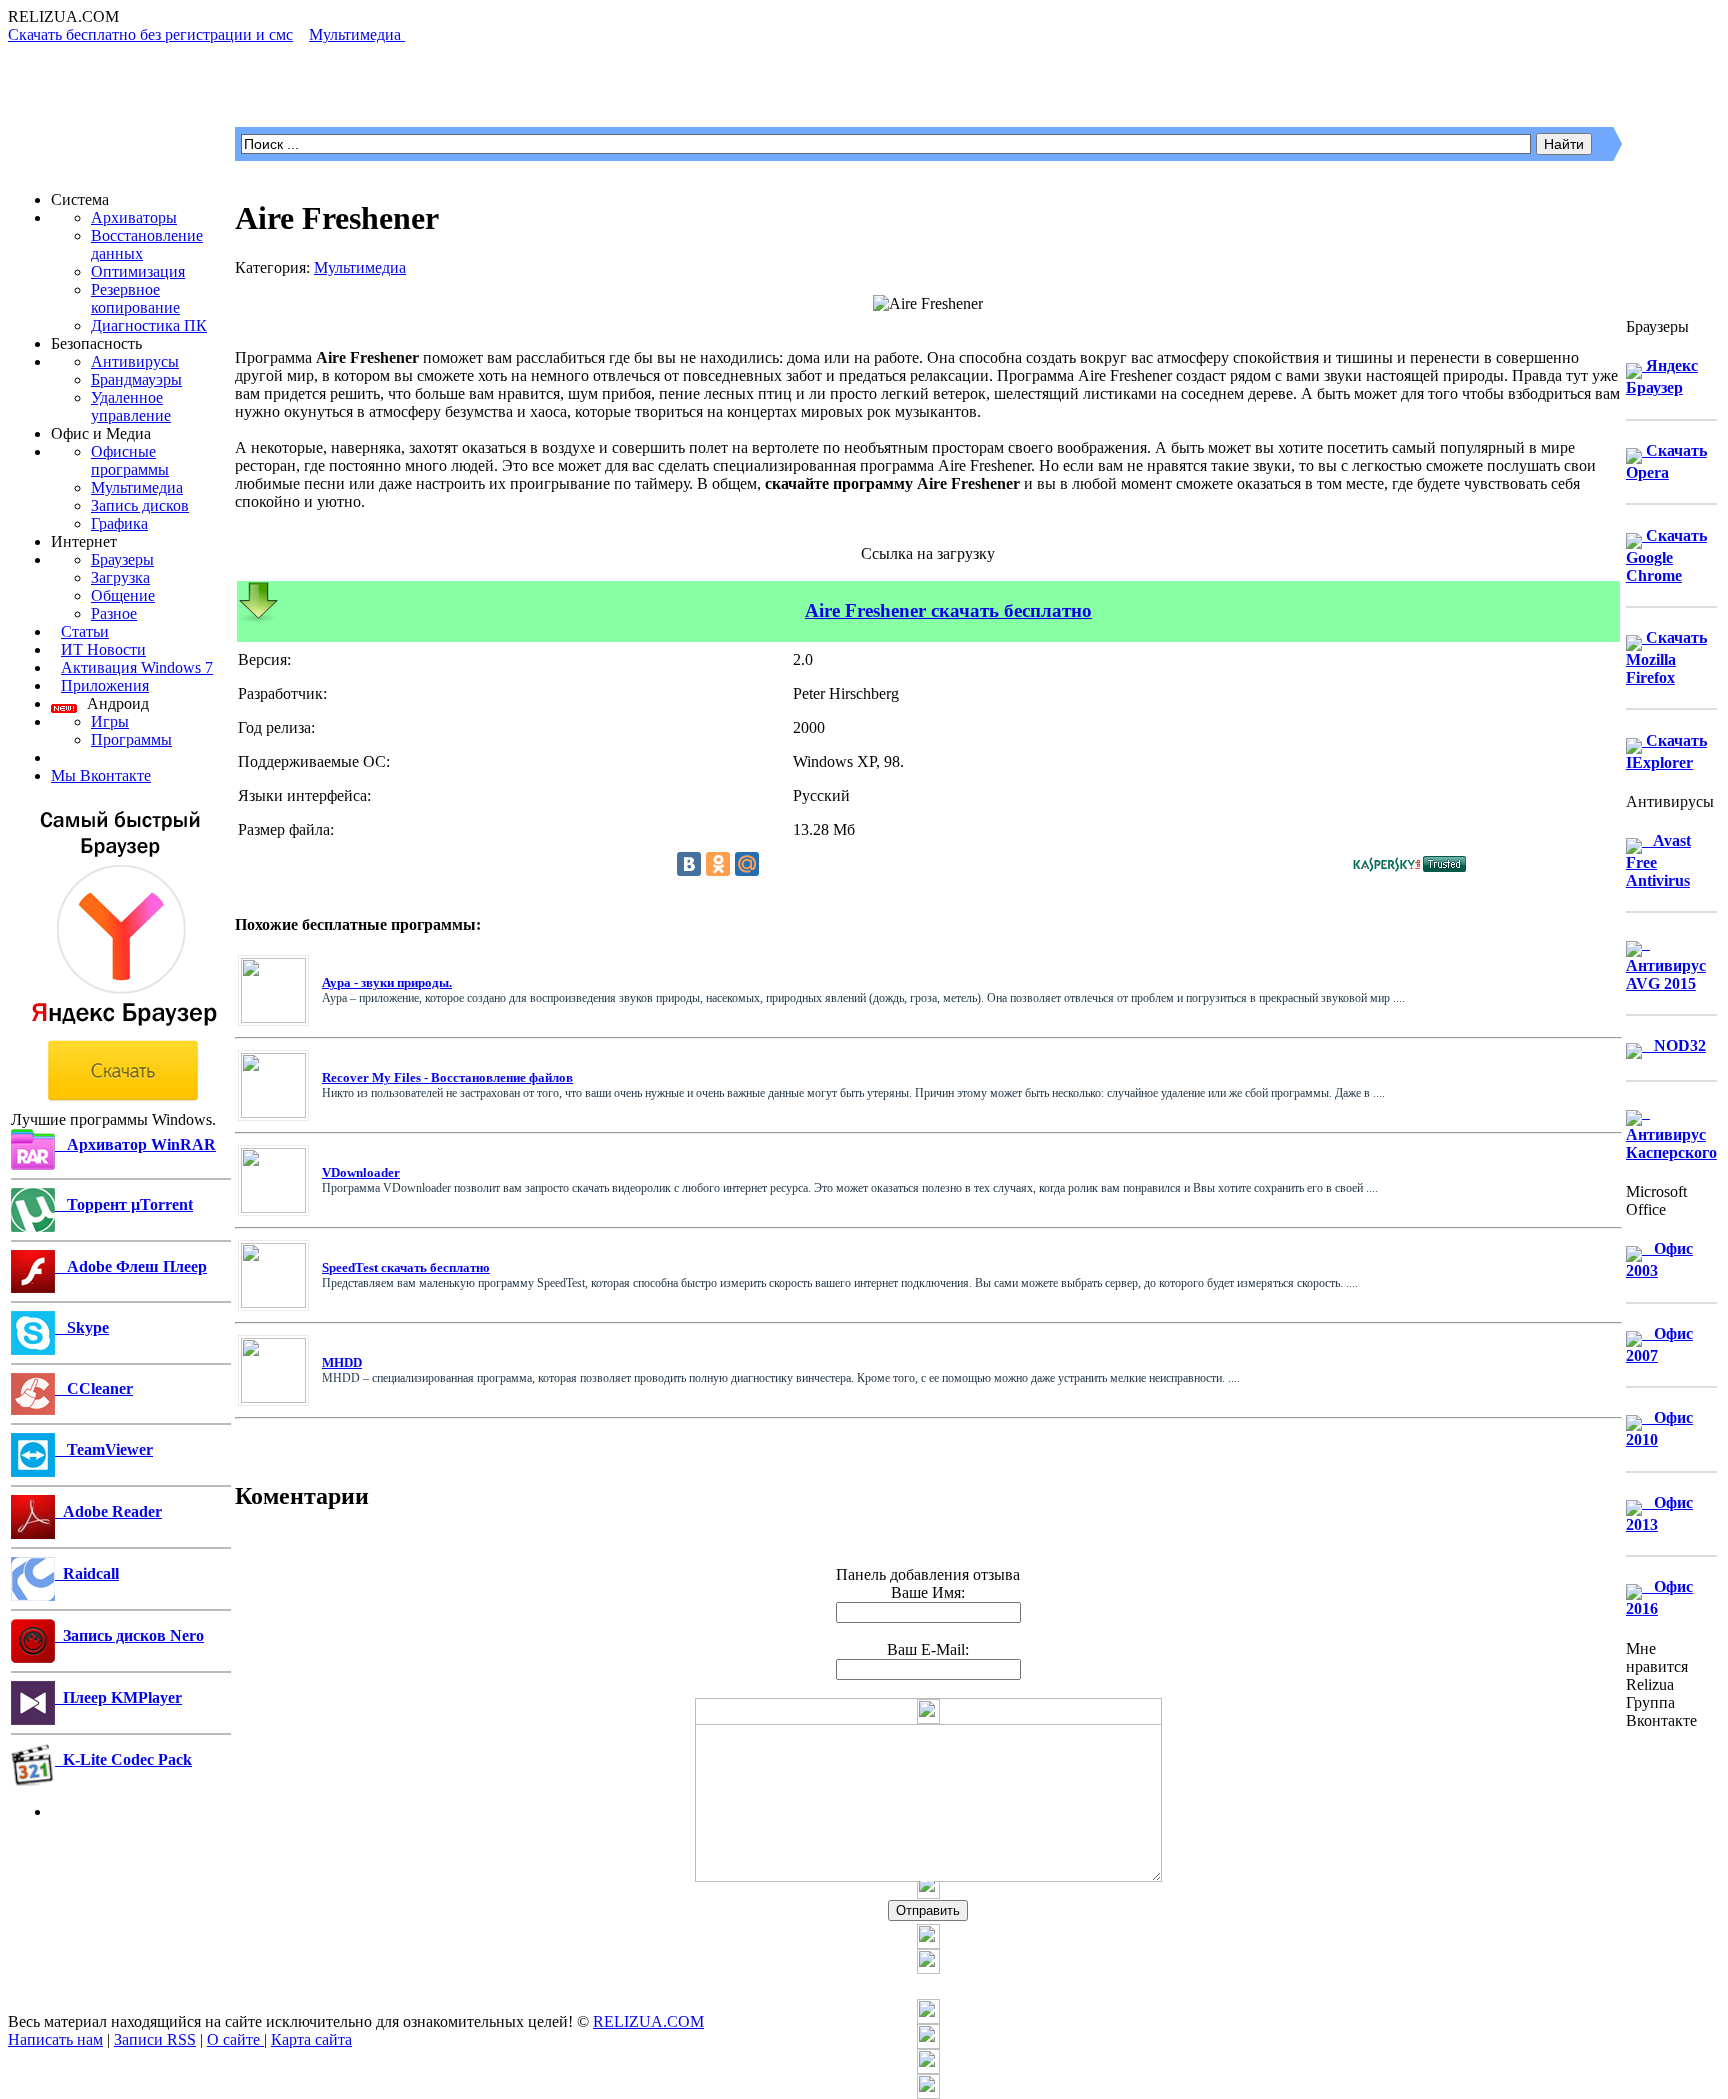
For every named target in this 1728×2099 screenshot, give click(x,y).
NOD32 (1674, 1045)
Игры (110, 721)
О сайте (235, 2039)
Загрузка (120, 577)
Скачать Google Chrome (1666, 555)
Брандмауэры (136, 379)
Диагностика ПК (149, 325)
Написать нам (55, 2039)
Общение (123, 595)
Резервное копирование (135, 298)
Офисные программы (130, 460)
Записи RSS (155, 2039)
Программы (131, 739)
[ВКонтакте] (689, 864)
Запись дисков (140, 505)
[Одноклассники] (718, 864)
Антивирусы (135, 361)
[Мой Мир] (747, 864)
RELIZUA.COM (648, 2021)
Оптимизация (138, 271)
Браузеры (122, 559)
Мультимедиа (137, 487)
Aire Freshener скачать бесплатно (948, 610)
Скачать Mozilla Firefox (1666, 657)
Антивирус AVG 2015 (1666, 963)
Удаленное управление (131, 406)
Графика (119, 523)
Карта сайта (311, 2039)
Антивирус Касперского (1671, 1132)
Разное (114, 613)
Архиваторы (134, 217)
